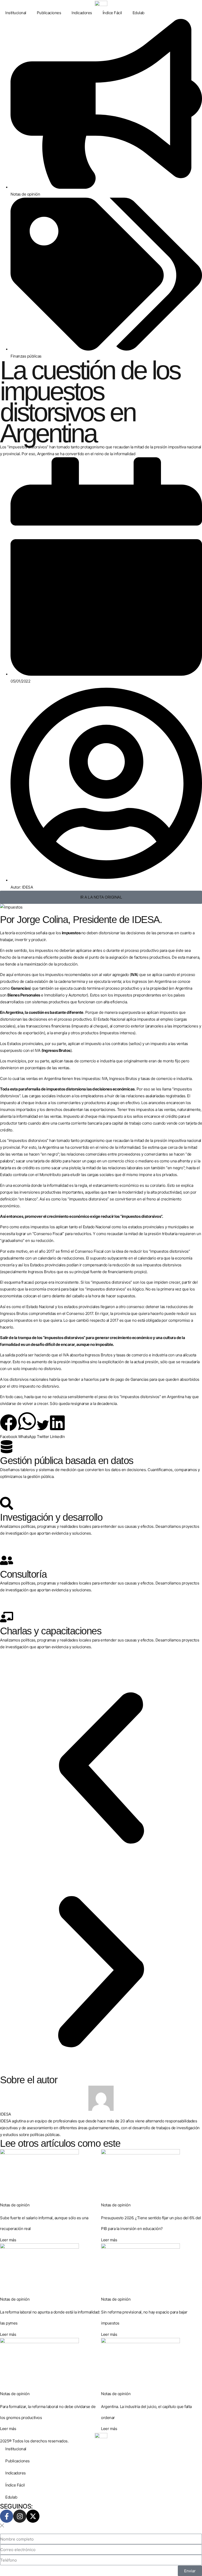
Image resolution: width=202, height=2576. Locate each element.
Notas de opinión (25, 194)
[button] (9, 1427)
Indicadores (82, 13)
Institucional (16, 13)
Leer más (8, 2240)
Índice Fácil (112, 13)
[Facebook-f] (7, 2516)
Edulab (138, 13)
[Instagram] (20, 2516)
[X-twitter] (33, 2516)
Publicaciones (49, 13)
